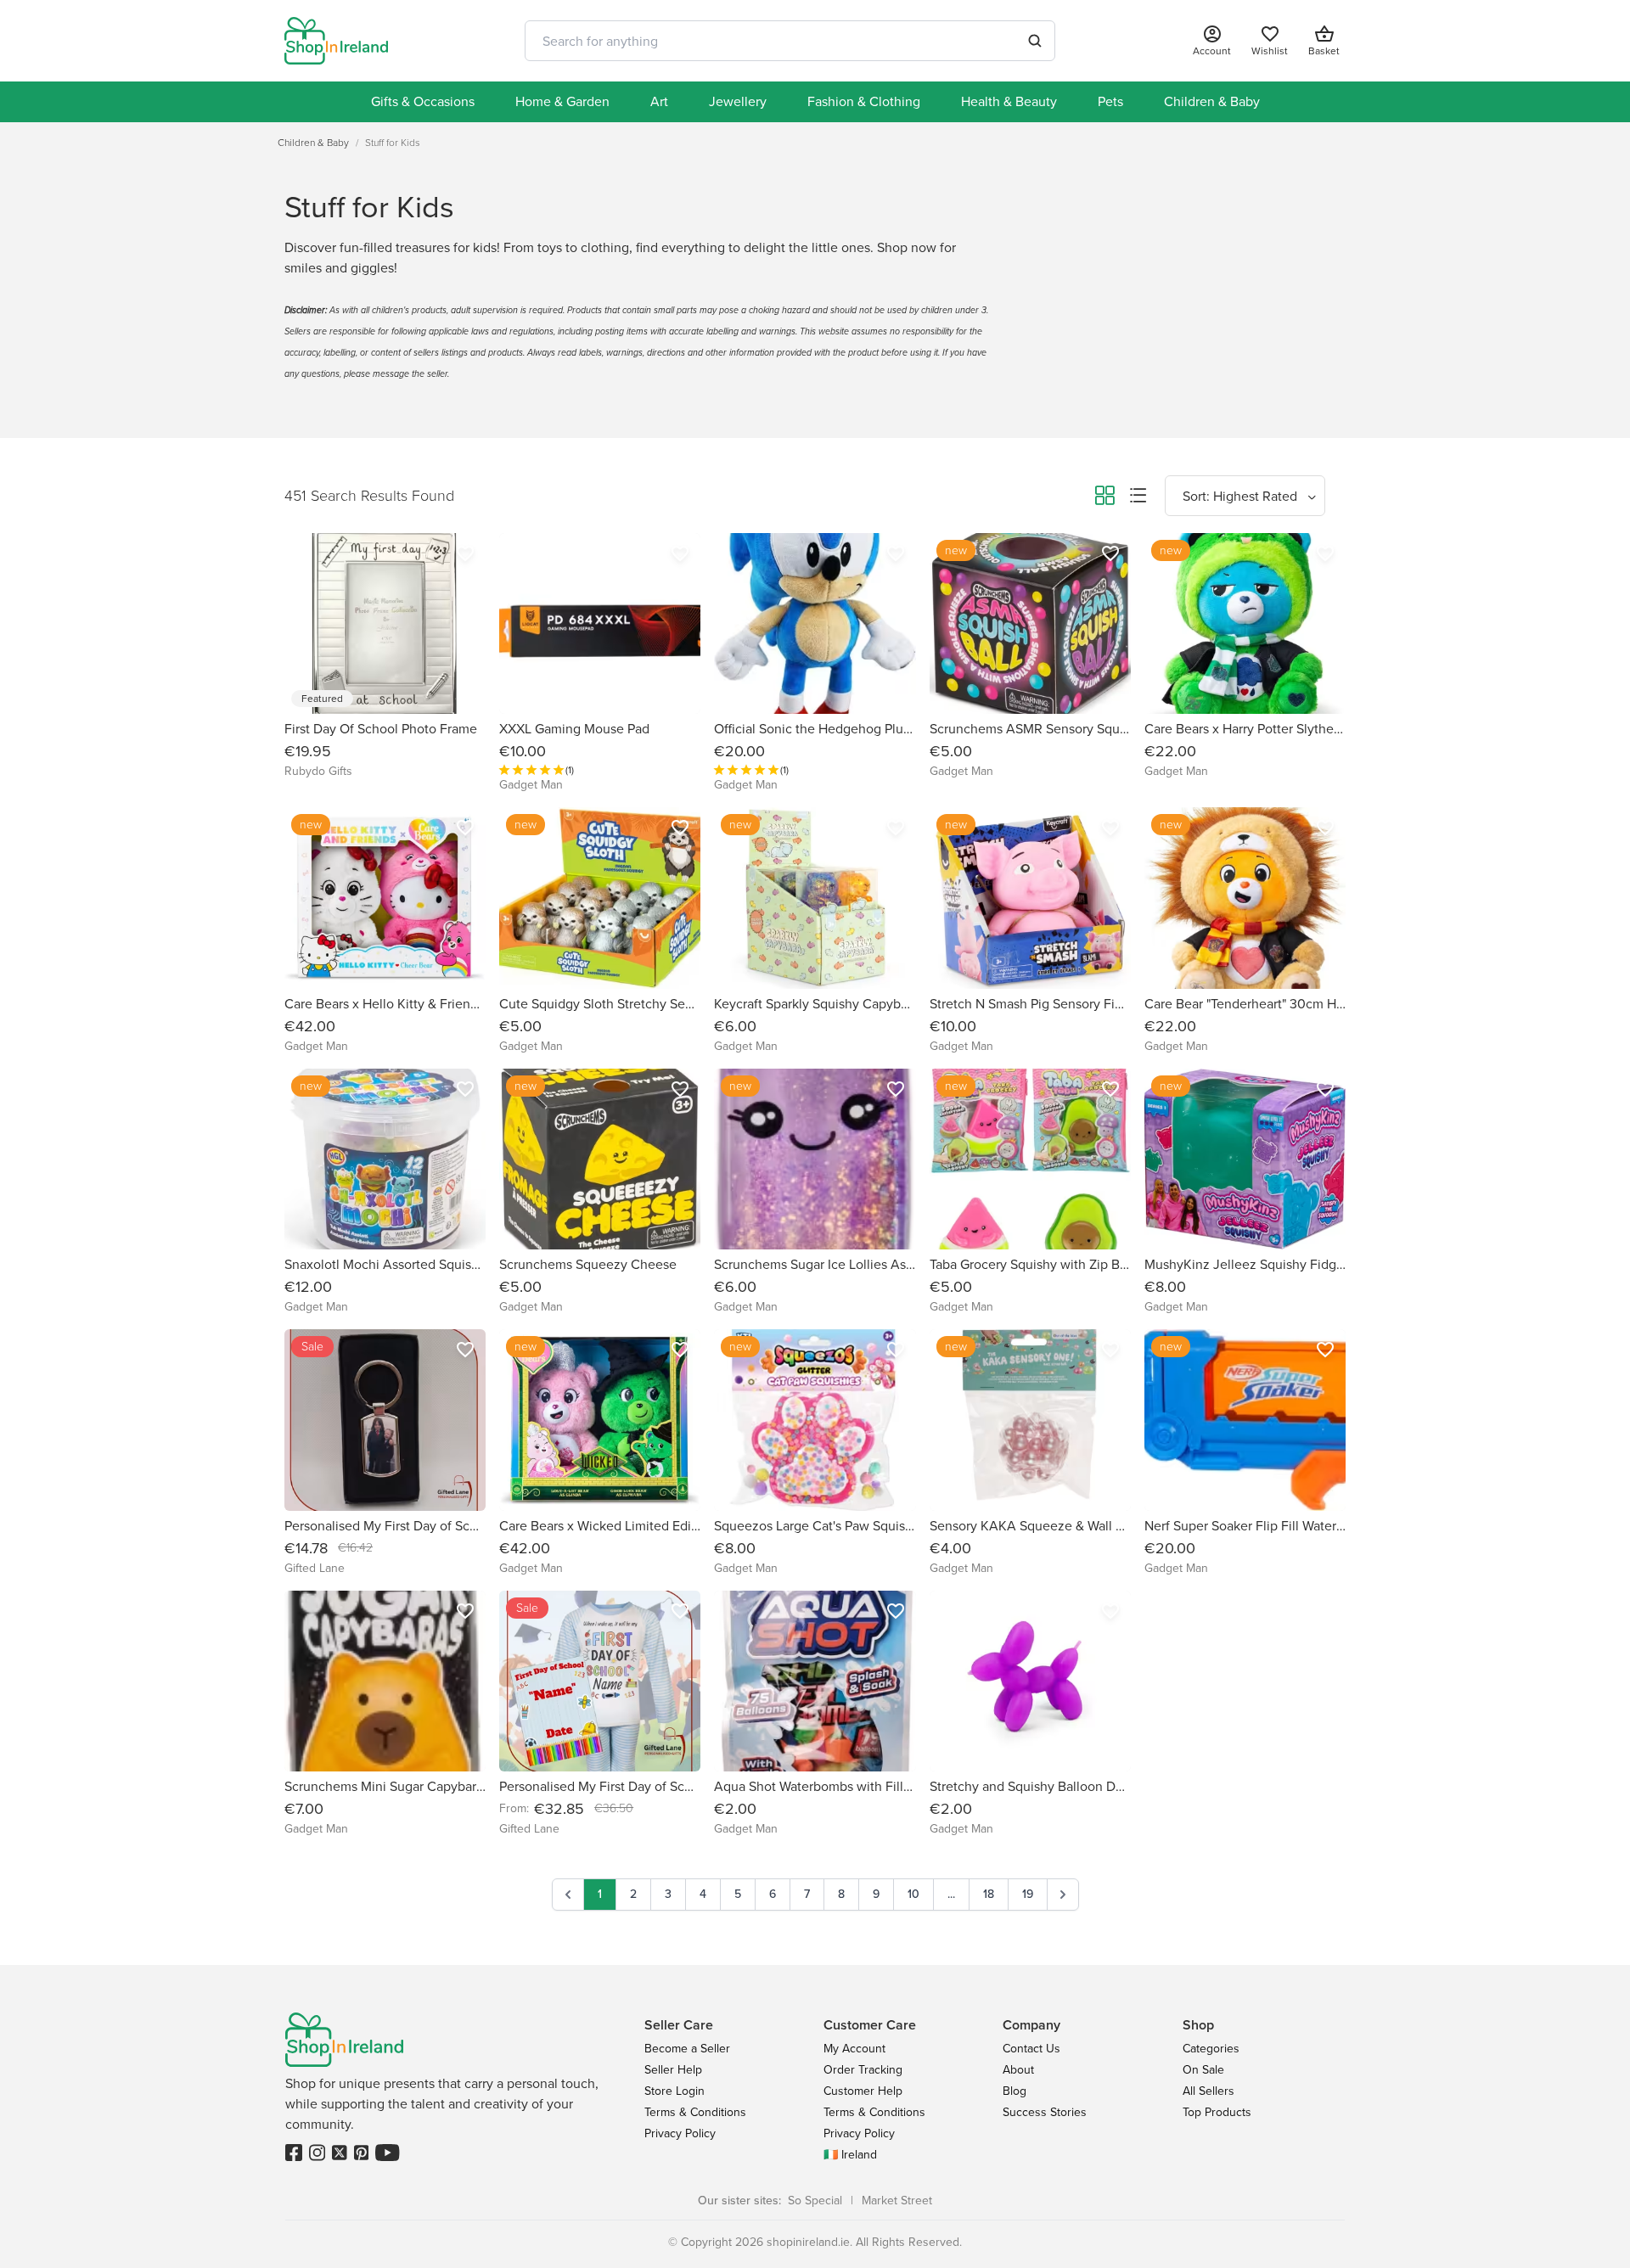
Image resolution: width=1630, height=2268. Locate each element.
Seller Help (673, 2070)
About (1018, 2070)
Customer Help (863, 2091)
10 (913, 1894)
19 (1028, 1894)
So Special (815, 2201)
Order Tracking (863, 2070)
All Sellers (1208, 2091)
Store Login (674, 2091)
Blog (1015, 2091)
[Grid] (1104, 498)
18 (989, 1894)
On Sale (1203, 2070)
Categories (1211, 2049)
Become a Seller (687, 2049)
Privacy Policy (680, 2133)
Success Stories (1045, 2112)
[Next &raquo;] (1063, 1895)
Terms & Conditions (695, 2112)
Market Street (897, 2201)
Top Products (1217, 2112)
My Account (854, 2049)
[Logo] (336, 41)
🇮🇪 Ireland (850, 2155)
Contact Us (1031, 2049)
